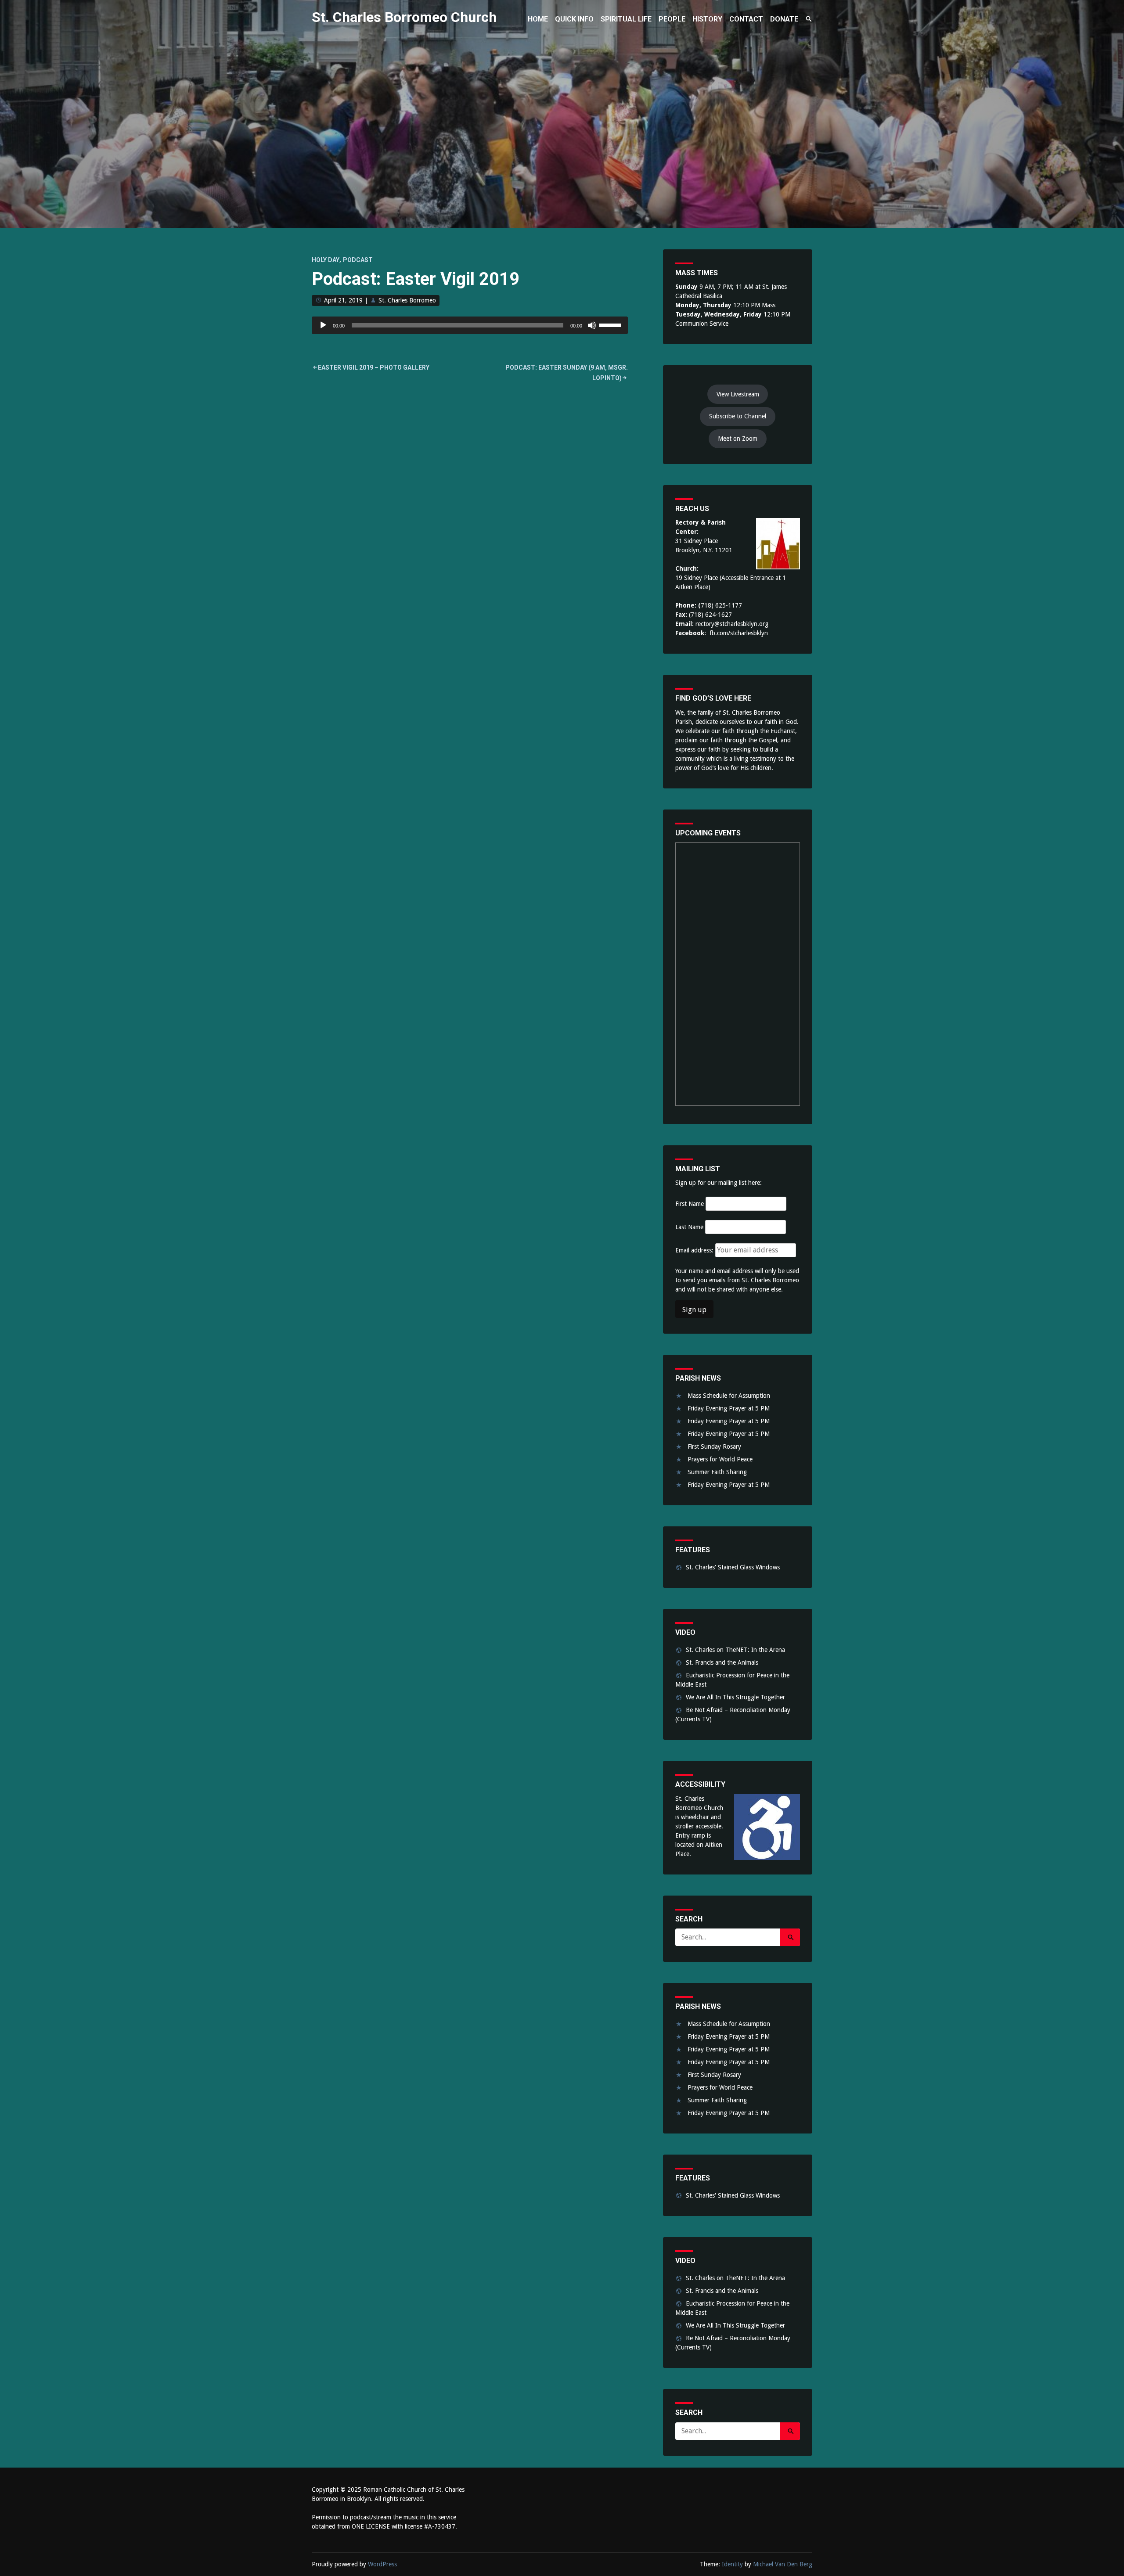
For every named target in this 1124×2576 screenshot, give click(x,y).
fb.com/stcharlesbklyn (739, 633)
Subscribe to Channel (738, 416)
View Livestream (738, 394)
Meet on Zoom (738, 439)
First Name (690, 1204)
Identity (732, 2564)
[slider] (611, 324)
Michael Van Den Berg (783, 2564)
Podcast (358, 260)
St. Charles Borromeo (407, 300)
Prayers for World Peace (720, 1459)
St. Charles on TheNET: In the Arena (735, 1650)
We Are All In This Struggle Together (735, 1697)
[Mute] (592, 325)
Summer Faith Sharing (717, 1472)
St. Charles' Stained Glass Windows (733, 1567)
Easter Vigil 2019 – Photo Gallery (374, 367)
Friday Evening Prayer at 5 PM (729, 1408)
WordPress (382, 2564)
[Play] (323, 325)
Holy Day (326, 260)
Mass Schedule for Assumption (729, 1396)
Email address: (695, 1250)
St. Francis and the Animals (722, 1662)
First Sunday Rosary (714, 1446)
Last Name (689, 1227)
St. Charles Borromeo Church (404, 17)
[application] (470, 325)
